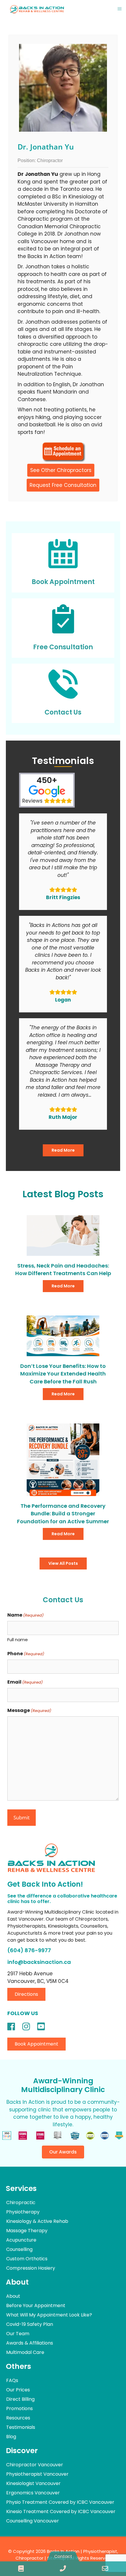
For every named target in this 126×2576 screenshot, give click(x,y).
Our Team (18, 2334)
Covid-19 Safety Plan (30, 2324)
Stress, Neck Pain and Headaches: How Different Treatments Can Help (63, 1269)
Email (25, 1682)
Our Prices (18, 2390)
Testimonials (21, 2427)
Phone (26, 1654)
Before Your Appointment (36, 2305)
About (13, 2296)
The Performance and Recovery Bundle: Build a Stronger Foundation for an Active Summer (63, 1514)
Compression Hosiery (31, 2268)
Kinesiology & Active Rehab (37, 2221)
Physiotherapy (23, 2212)
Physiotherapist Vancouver (37, 2474)
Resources (18, 2418)
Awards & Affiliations (30, 2343)
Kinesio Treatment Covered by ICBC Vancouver (61, 2511)
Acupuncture (21, 2240)
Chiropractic (21, 2203)
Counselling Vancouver (33, 2521)
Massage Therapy (27, 2231)
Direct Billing (20, 2399)
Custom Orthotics (27, 2259)
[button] (26, 1994)
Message (29, 1710)
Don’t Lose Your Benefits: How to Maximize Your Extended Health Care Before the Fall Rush (63, 1374)
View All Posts (63, 1563)
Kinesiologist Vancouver (33, 2483)
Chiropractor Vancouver (35, 2465)
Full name (18, 1640)
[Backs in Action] (37, 9)
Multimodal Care (25, 2352)
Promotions (19, 2408)
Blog (11, 2437)
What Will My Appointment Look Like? (49, 2315)
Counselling (19, 2249)
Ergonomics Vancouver (33, 2493)
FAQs (12, 2380)
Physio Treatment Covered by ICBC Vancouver (60, 2502)
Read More (63, 1150)
